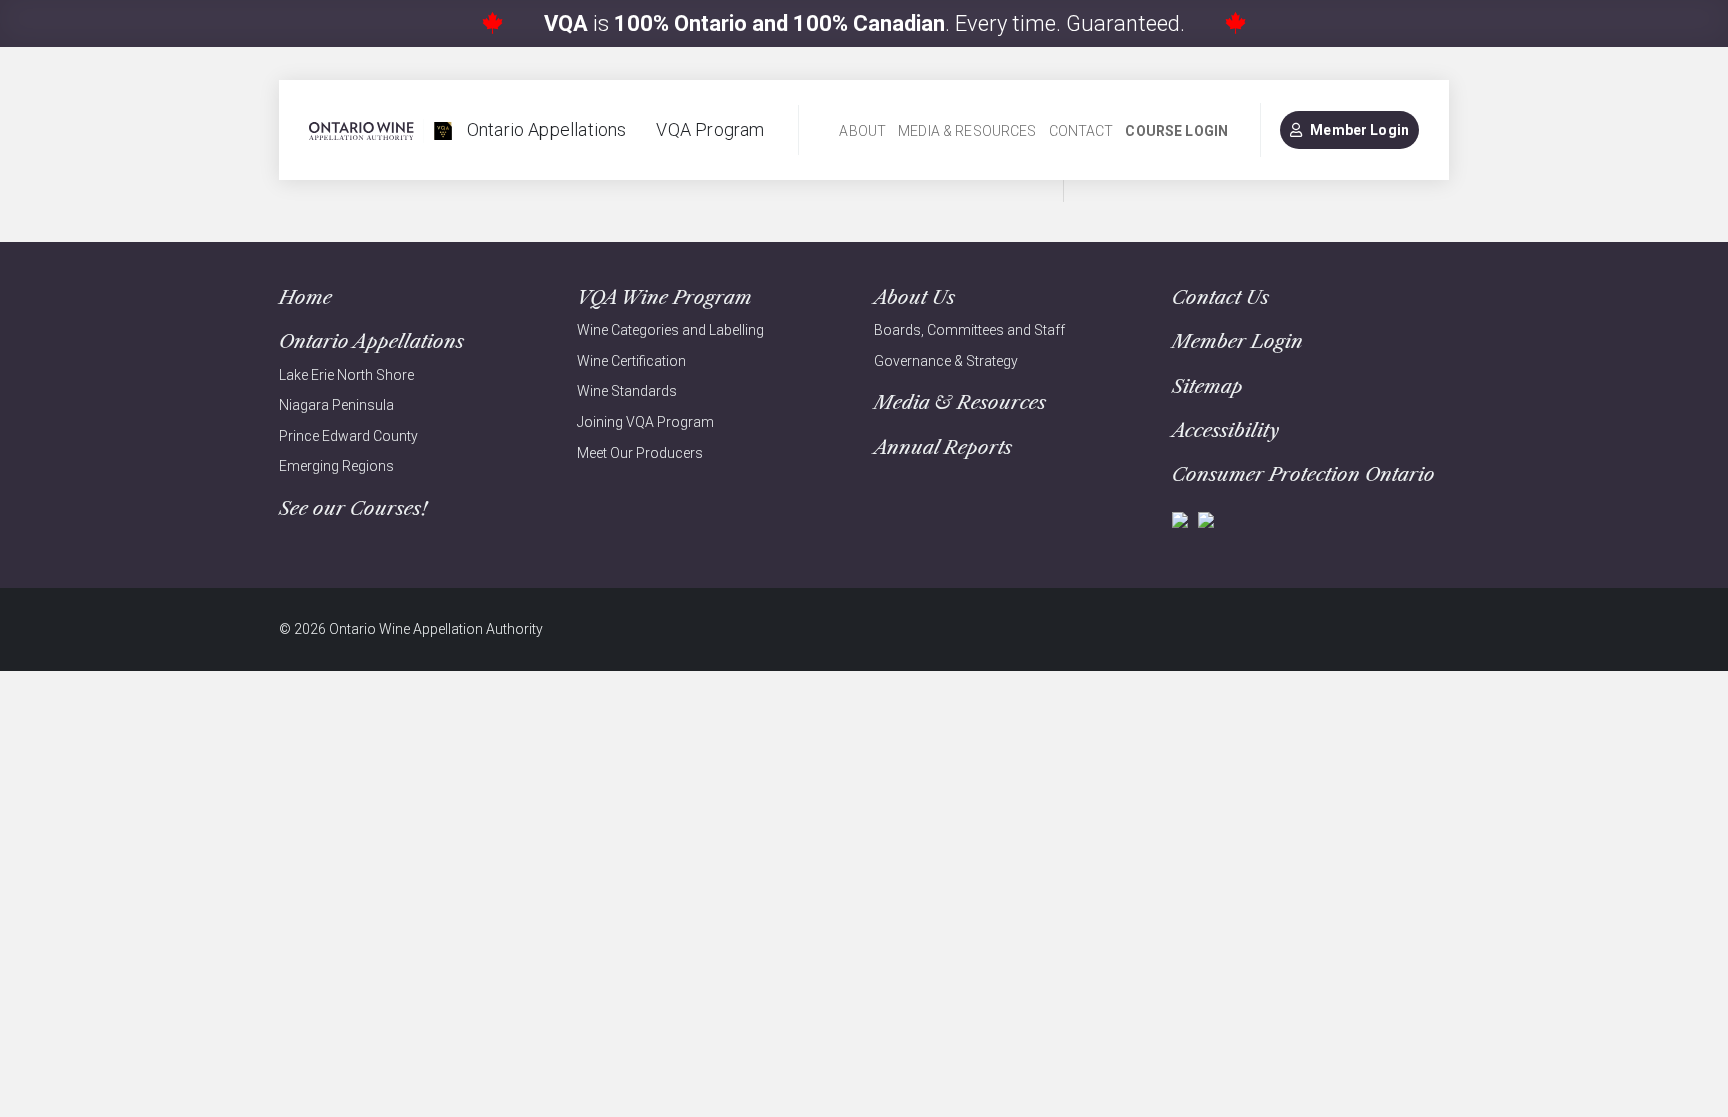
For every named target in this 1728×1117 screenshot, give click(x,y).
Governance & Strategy (946, 361)
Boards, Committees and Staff (969, 330)
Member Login (1359, 130)
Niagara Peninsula (336, 405)
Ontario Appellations (547, 129)
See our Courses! (353, 508)
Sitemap (1207, 386)
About (862, 131)
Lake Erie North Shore (346, 375)
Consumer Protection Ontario (1303, 474)
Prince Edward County (348, 436)
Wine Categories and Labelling (670, 330)
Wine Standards (627, 391)
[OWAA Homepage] (380, 130)
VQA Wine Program (664, 297)
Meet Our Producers (640, 453)
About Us (914, 297)
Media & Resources (967, 131)
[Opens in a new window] (1180, 518)
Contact (1081, 131)
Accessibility (1225, 430)
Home (305, 297)
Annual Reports (943, 447)
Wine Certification (631, 361)
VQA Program (710, 129)
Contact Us (1220, 297)
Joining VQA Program (645, 422)
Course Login (1176, 131)
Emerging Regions (336, 466)
